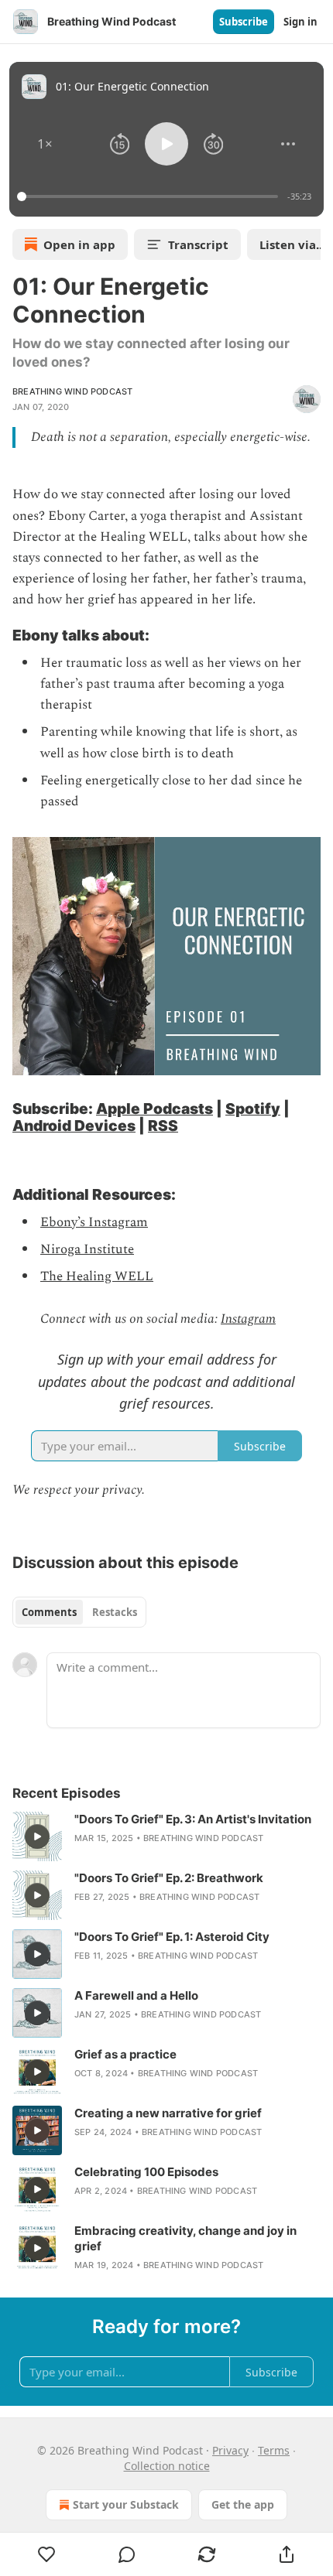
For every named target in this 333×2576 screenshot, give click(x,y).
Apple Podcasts (154, 1109)
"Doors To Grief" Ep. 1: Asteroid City (172, 1937)
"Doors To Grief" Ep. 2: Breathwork (169, 1878)
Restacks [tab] (115, 1612)
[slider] (150, 196)
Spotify (253, 1109)
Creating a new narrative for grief (168, 2113)
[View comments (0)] (127, 2554)
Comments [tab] (49, 1612)
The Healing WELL (97, 1276)
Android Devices (74, 1126)
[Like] (46, 2554)
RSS (163, 1126)
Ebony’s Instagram (94, 1222)
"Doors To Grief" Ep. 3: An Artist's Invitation (193, 1819)
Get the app (243, 2504)
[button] (45, 144)
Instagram (248, 1319)
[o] (37, 1836)
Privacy (230, 2450)
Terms (274, 2450)
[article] (166, 1836)
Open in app (79, 244)
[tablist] (79, 1612)
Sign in (300, 22)
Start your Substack (126, 2504)
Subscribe (244, 22)
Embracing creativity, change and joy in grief (185, 2238)
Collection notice (167, 2466)
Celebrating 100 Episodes (146, 2172)
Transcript (198, 244)
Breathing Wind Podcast (72, 391)
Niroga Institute (87, 1249)
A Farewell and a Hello (136, 1995)
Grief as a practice (125, 2054)
